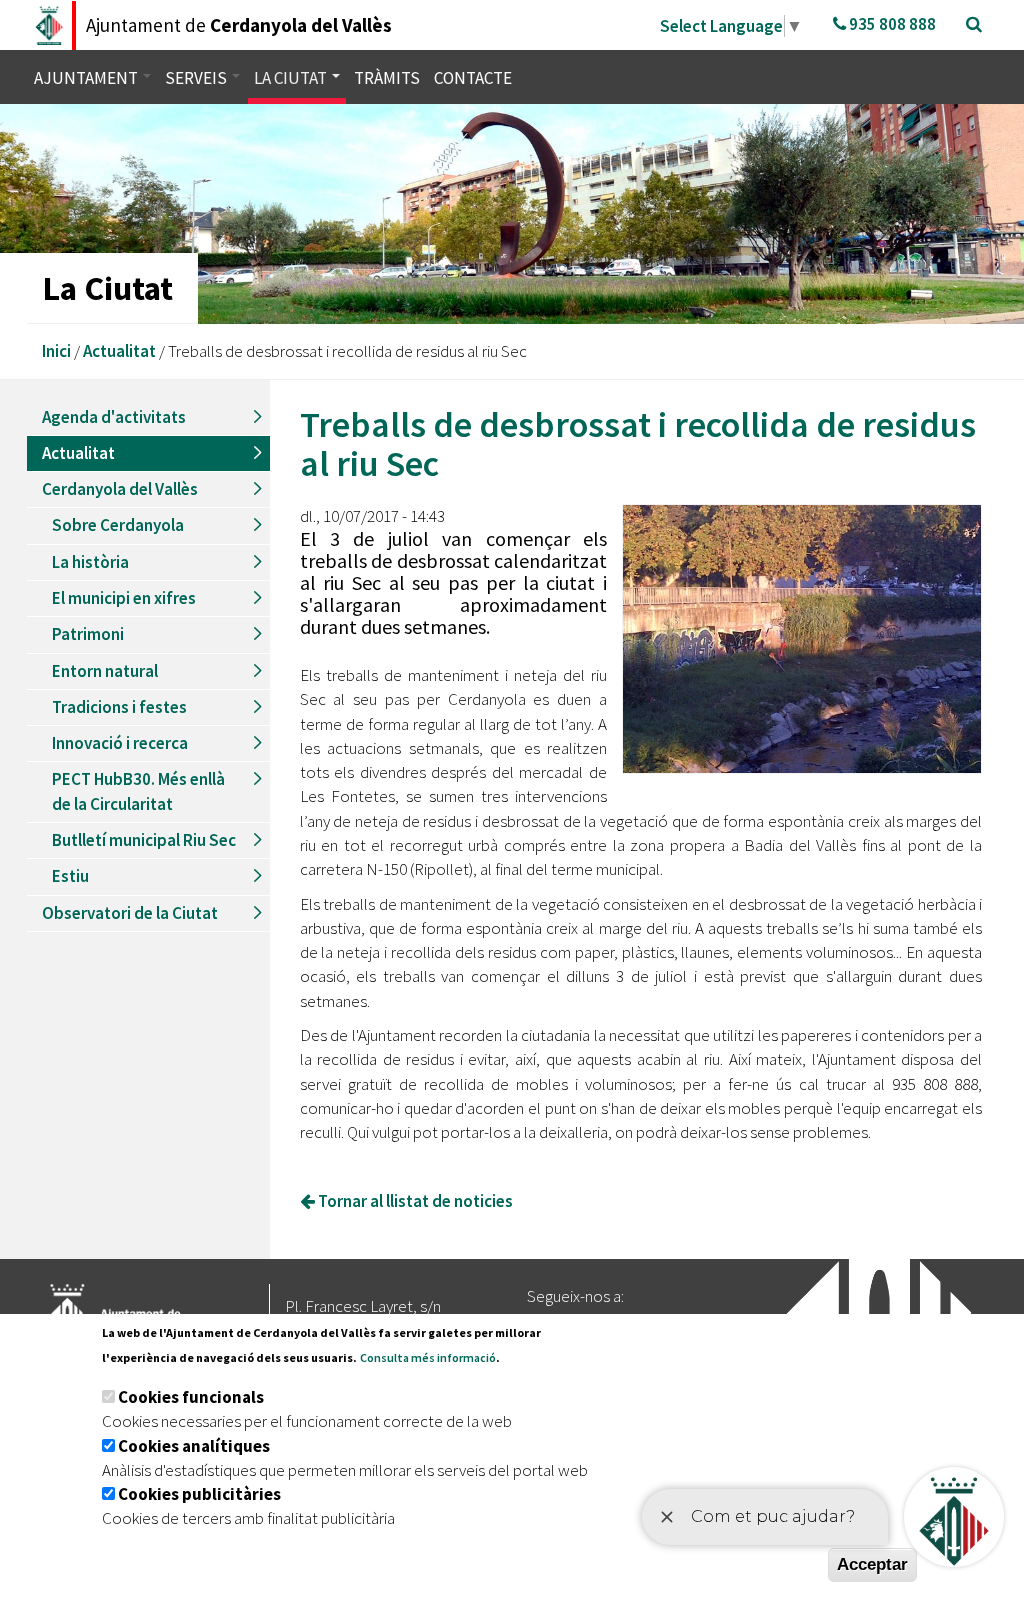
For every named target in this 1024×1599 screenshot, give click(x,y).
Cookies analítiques (194, 1446)
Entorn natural (105, 671)
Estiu (70, 876)
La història (90, 562)
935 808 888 (891, 24)
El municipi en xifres (124, 598)
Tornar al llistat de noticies (414, 1201)
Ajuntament (87, 78)
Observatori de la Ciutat (130, 913)
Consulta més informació (428, 1357)
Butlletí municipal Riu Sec (144, 840)
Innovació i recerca (120, 743)
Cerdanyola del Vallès (120, 489)
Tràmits (387, 78)
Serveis (197, 78)
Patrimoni (88, 634)
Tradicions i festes (119, 707)
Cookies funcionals (191, 1397)
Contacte (473, 78)
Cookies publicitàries (199, 1494)
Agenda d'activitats (114, 417)
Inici (56, 351)
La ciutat (292, 78)
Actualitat (119, 351)
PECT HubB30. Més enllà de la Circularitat (138, 791)
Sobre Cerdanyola (118, 525)
